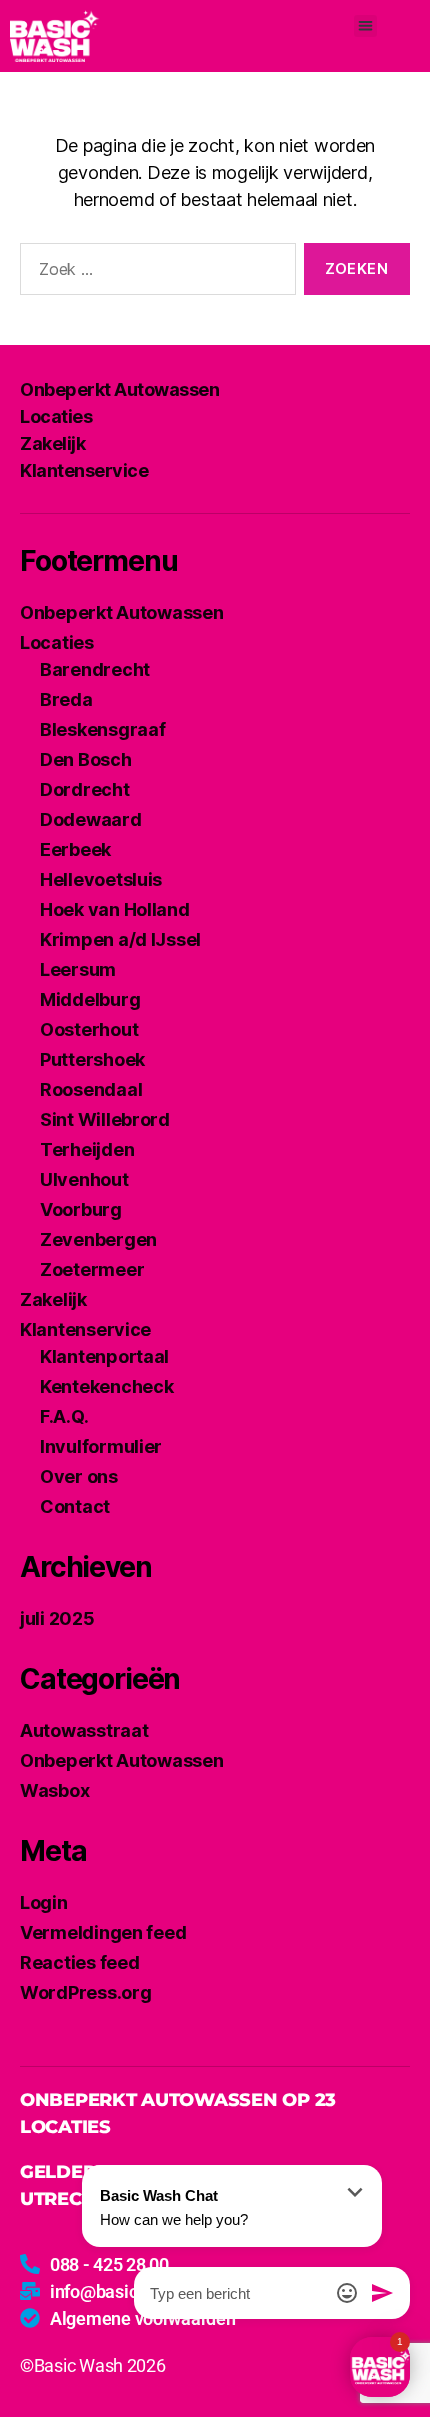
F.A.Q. (64, 1416)
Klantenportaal (104, 1356)
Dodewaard (91, 819)
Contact (75, 1506)
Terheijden (87, 1149)
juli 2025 (57, 1618)
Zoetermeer (92, 1269)
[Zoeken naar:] (154, 273)
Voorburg (81, 1209)
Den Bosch (86, 759)
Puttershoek (92, 1059)
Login (44, 1902)
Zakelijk (52, 443)
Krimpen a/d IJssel (120, 939)
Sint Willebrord (105, 1119)
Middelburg (90, 999)
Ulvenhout (84, 1179)
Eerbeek (75, 849)
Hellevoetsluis (101, 879)
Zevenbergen (98, 1239)
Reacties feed (80, 1962)
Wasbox (54, 1790)
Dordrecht (85, 789)
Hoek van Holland (115, 909)
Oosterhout (89, 1029)
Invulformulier (101, 1446)
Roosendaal (91, 1089)
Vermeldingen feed (103, 1932)
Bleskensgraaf (103, 729)
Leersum (78, 969)
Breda (66, 699)
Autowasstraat (84, 1730)
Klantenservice (84, 470)
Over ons (79, 1476)
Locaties (56, 416)
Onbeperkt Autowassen (119, 389)
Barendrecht (95, 669)
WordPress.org (86, 1992)
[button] (365, 26)
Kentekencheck (107, 1386)
